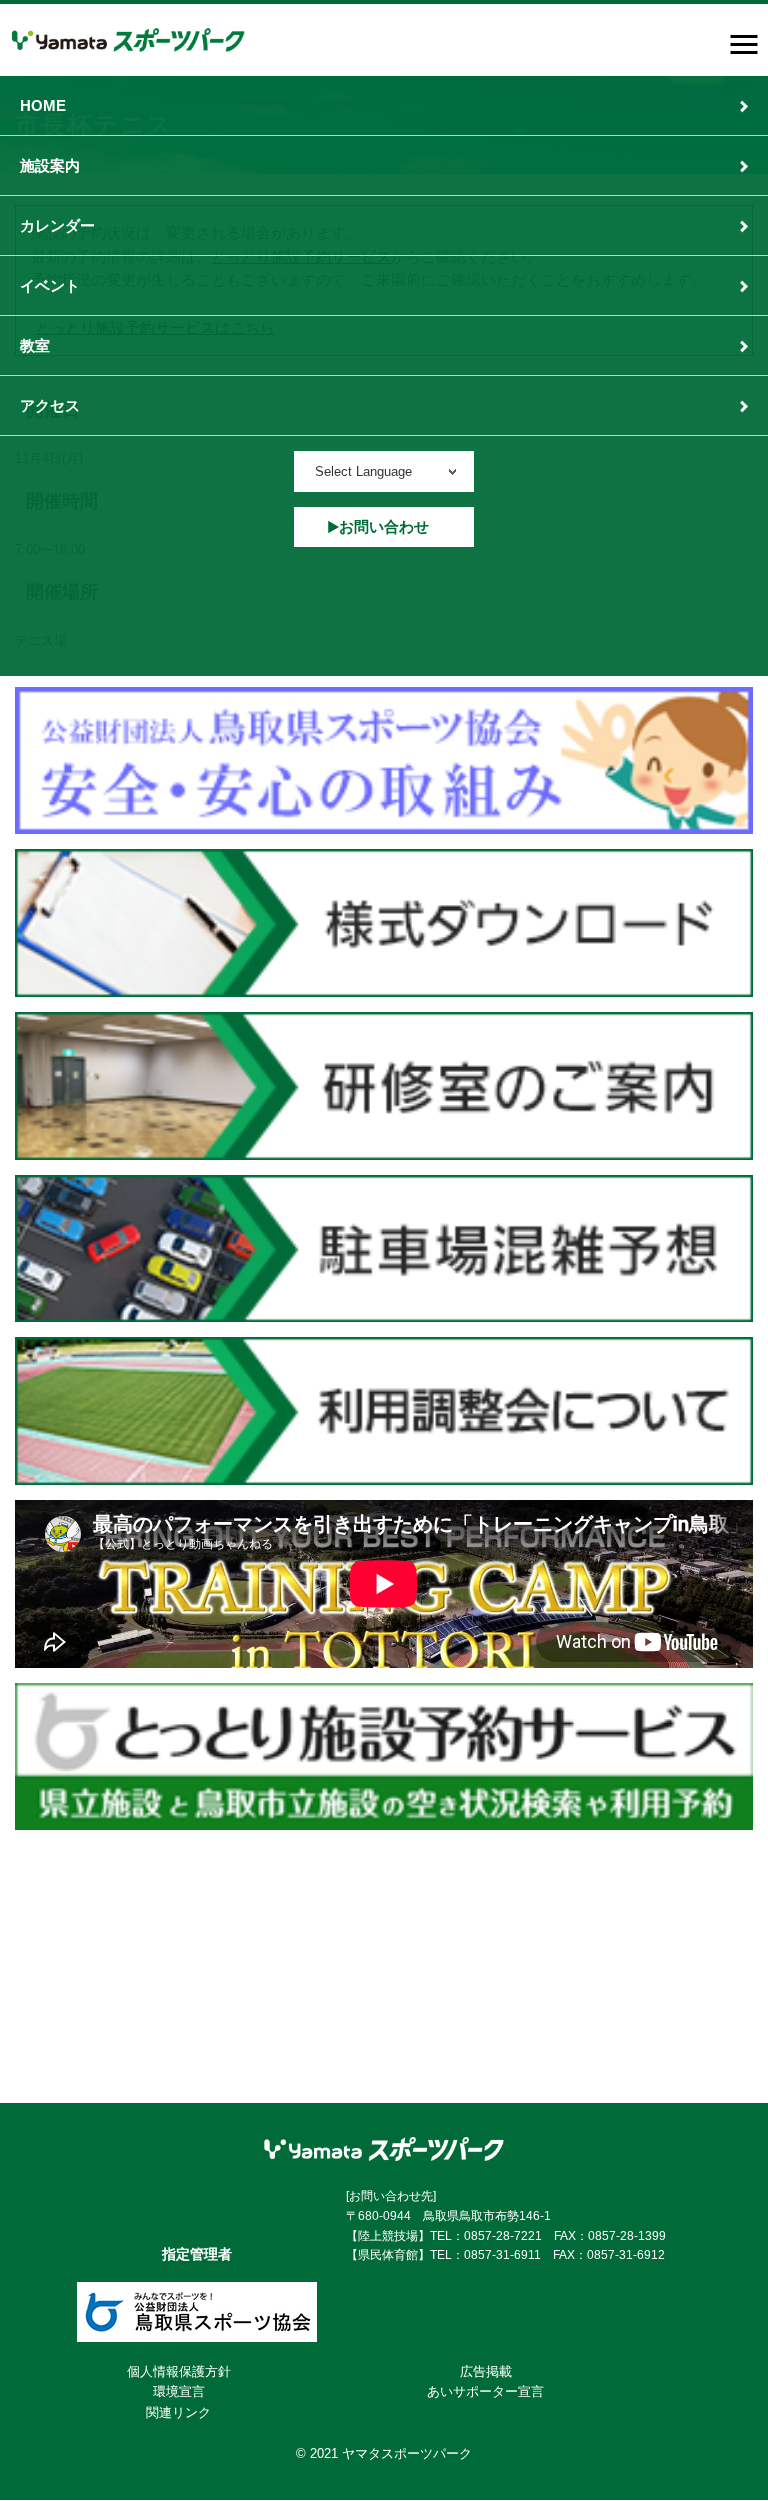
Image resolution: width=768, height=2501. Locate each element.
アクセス (50, 405)
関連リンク (178, 2412)
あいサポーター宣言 (485, 2391)
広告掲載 (486, 2371)
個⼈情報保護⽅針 (179, 2371)
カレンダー (57, 225)
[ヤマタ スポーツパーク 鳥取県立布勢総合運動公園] (128, 40)
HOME (43, 105)
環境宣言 (179, 2391)
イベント (50, 285)
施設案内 (50, 165)
